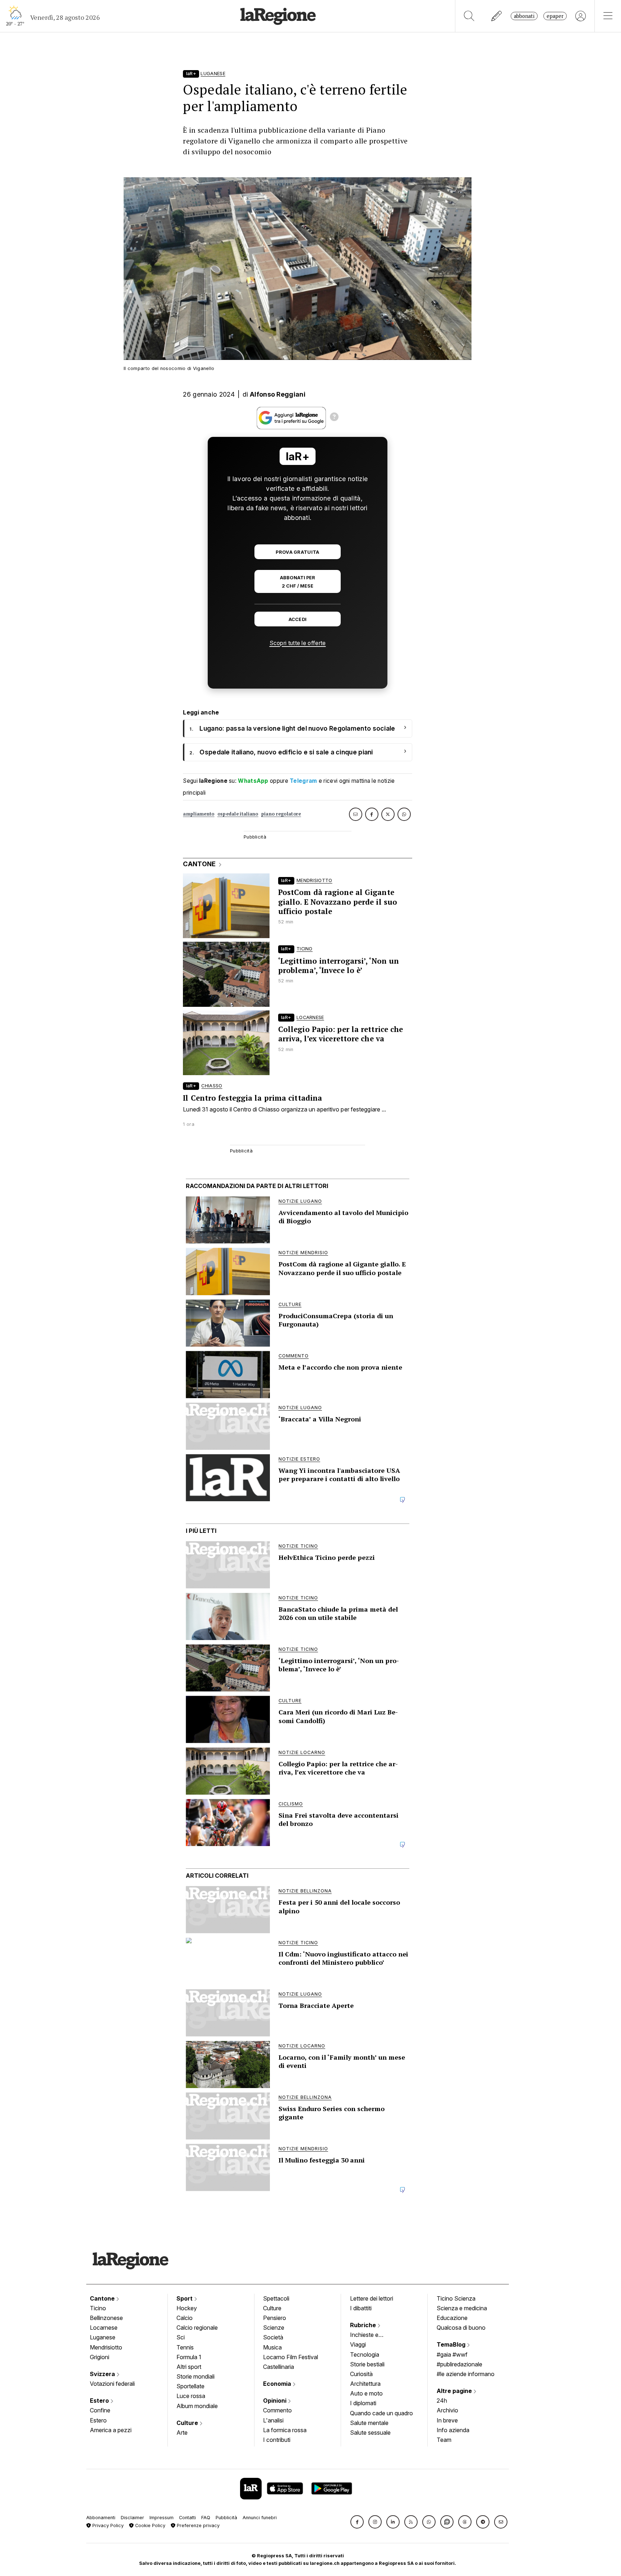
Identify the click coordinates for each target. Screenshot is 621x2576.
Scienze (274, 2328)
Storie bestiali (367, 2364)
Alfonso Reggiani (278, 394)
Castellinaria (279, 2367)
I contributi (277, 2440)
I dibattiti (361, 2308)
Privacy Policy (107, 2525)
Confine (100, 2410)
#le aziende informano (466, 2374)
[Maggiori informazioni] (334, 418)
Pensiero (275, 2318)
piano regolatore (281, 814)
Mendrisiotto (106, 2347)
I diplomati (363, 2403)
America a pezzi (111, 2430)
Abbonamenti (101, 2518)
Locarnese (104, 2328)
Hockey (187, 2308)
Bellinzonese (106, 2318)
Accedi (298, 619)
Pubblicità (226, 2518)
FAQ (206, 2518)
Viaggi (358, 2344)
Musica (272, 2347)
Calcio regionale (197, 2328)
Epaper (555, 16)
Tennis (185, 2347)
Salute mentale (369, 2423)
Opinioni (275, 2401)
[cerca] (469, 16)
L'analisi (273, 2420)
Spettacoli (276, 2298)
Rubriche (364, 2325)
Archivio (447, 2410)
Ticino (98, 2308)
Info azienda (453, 2430)
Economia (278, 2384)
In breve (447, 2420)
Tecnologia (365, 2355)
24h (442, 2401)
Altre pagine (455, 2391)
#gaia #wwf (452, 2355)
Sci (181, 2337)
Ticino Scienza (456, 2298)
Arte (182, 2433)
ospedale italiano (238, 814)
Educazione (452, 2318)
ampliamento (199, 814)
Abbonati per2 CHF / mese (298, 582)
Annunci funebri (260, 2518)
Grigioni (100, 2357)
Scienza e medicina (462, 2308)
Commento (277, 2410)
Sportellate (190, 2386)
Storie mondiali (195, 2376)
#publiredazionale (459, 2364)
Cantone (103, 2298)
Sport (185, 2298)
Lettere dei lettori (372, 2298)
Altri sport (189, 2367)
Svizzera (103, 2374)
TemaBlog (452, 2344)
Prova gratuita (297, 552)
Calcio (185, 2318)
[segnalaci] (497, 16)
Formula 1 (189, 2357)
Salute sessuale (370, 2433)
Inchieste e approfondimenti (371, 2335)
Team (444, 2440)
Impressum (162, 2518)
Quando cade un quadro (381, 2413)
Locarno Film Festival (291, 2357)
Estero (100, 2401)
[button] (357, 2522)
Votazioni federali (112, 2384)
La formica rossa (285, 2430)
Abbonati (524, 16)
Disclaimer (132, 2518)
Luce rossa (191, 2396)
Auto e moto (366, 2393)
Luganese (103, 2337)
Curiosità (361, 2374)
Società (273, 2337)
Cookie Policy (149, 2525)
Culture (188, 2423)
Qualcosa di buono (461, 2328)
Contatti (187, 2518)
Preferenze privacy (197, 2525)
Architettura (365, 2384)
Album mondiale (197, 2406)
